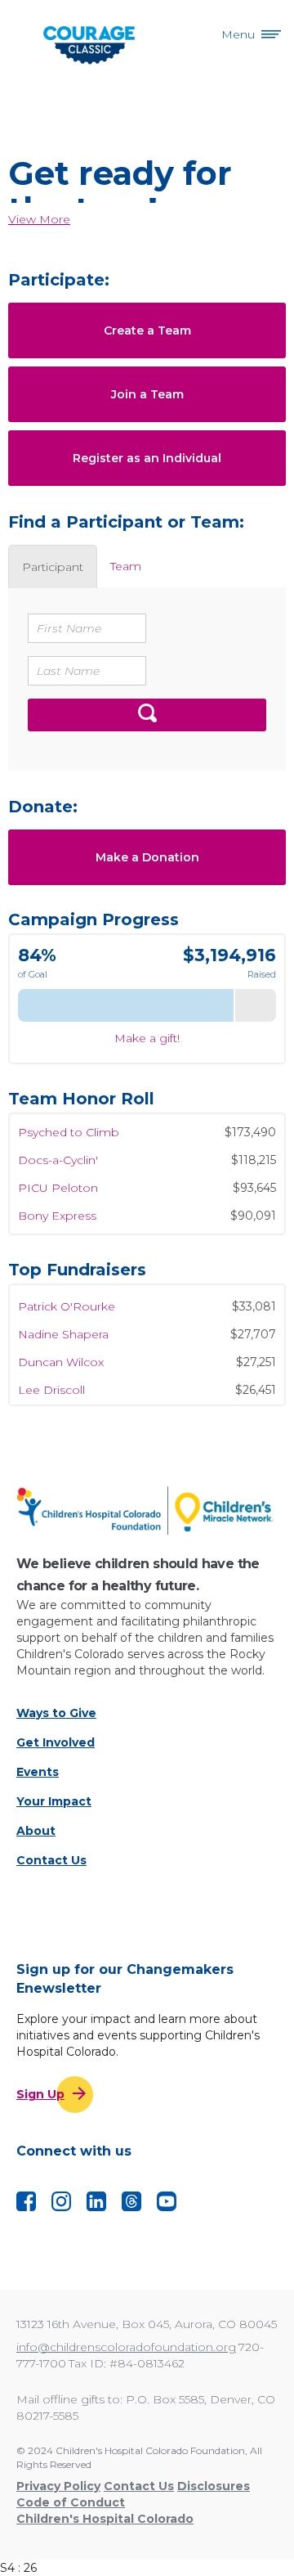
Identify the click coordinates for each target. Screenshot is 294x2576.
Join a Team (147, 394)
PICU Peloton (58, 1180)
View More (39, 219)
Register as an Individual (147, 458)
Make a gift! (147, 1038)
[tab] (53, 566)
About (36, 1831)
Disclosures (214, 2486)
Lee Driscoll (51, 1383)
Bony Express (57, 1207)
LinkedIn (96, 2201)
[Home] (147, 1511)
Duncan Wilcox (61, 1355)
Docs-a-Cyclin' (58, 1152)
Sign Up (40, 2094)
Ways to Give (56, 1713)
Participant (53, 567)
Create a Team (147, 330)
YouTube (167, 2201)
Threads (131, 2201)
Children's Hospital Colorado (105, 2519)
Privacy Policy (58, 2486)
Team (126, 566)
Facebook (26, 2201)
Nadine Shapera (63, 1328)
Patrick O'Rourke (67, 1300)
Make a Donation (147, 857)
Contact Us (51, 1860)
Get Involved (56, 1742)
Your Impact (54, 1801)
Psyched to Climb (69, 1124)
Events (38, 1772)
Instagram (61, 2201)
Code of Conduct (71, 2502)
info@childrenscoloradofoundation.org (126, 2347)
